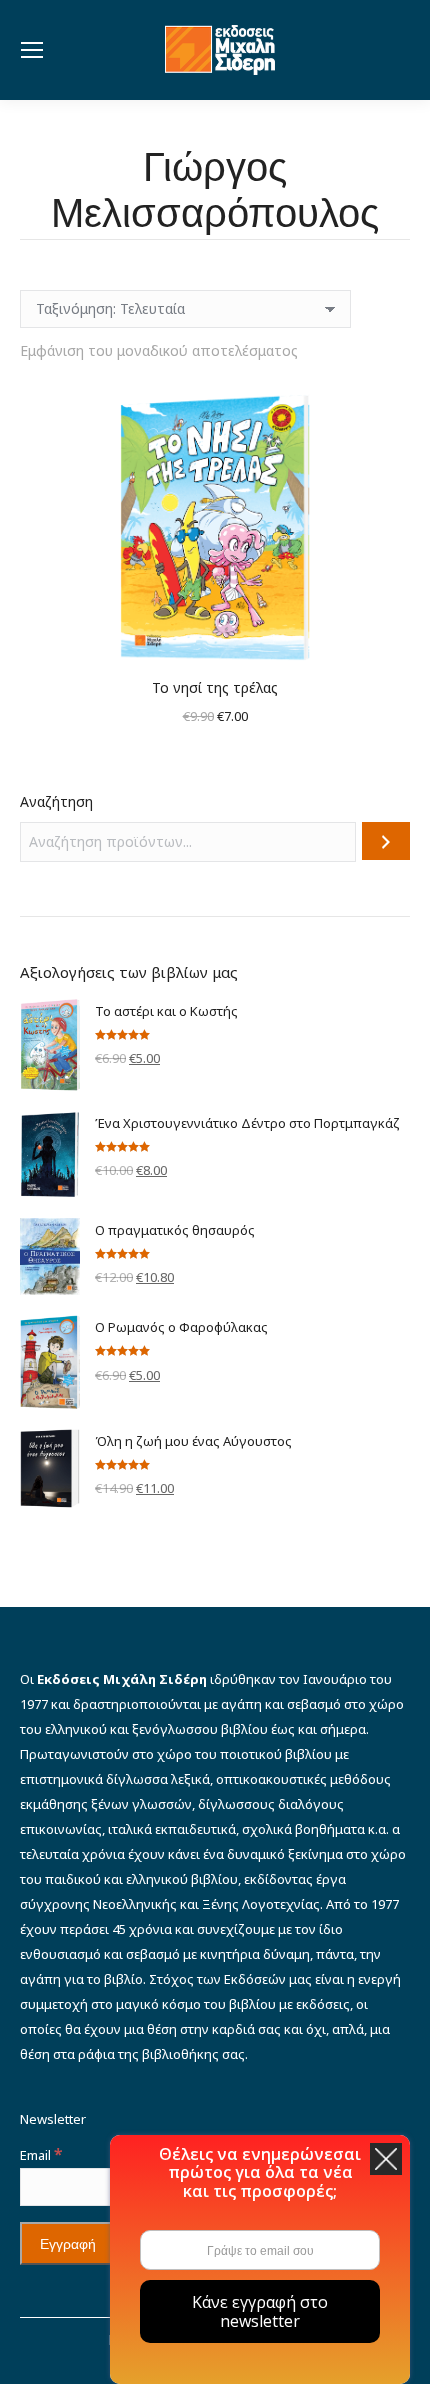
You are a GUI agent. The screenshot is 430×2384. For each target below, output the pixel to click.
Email (41, 2155)
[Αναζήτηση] (386, 841)
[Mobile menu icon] (32, 50)
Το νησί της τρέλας (215, 687)
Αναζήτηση (56, 801)
